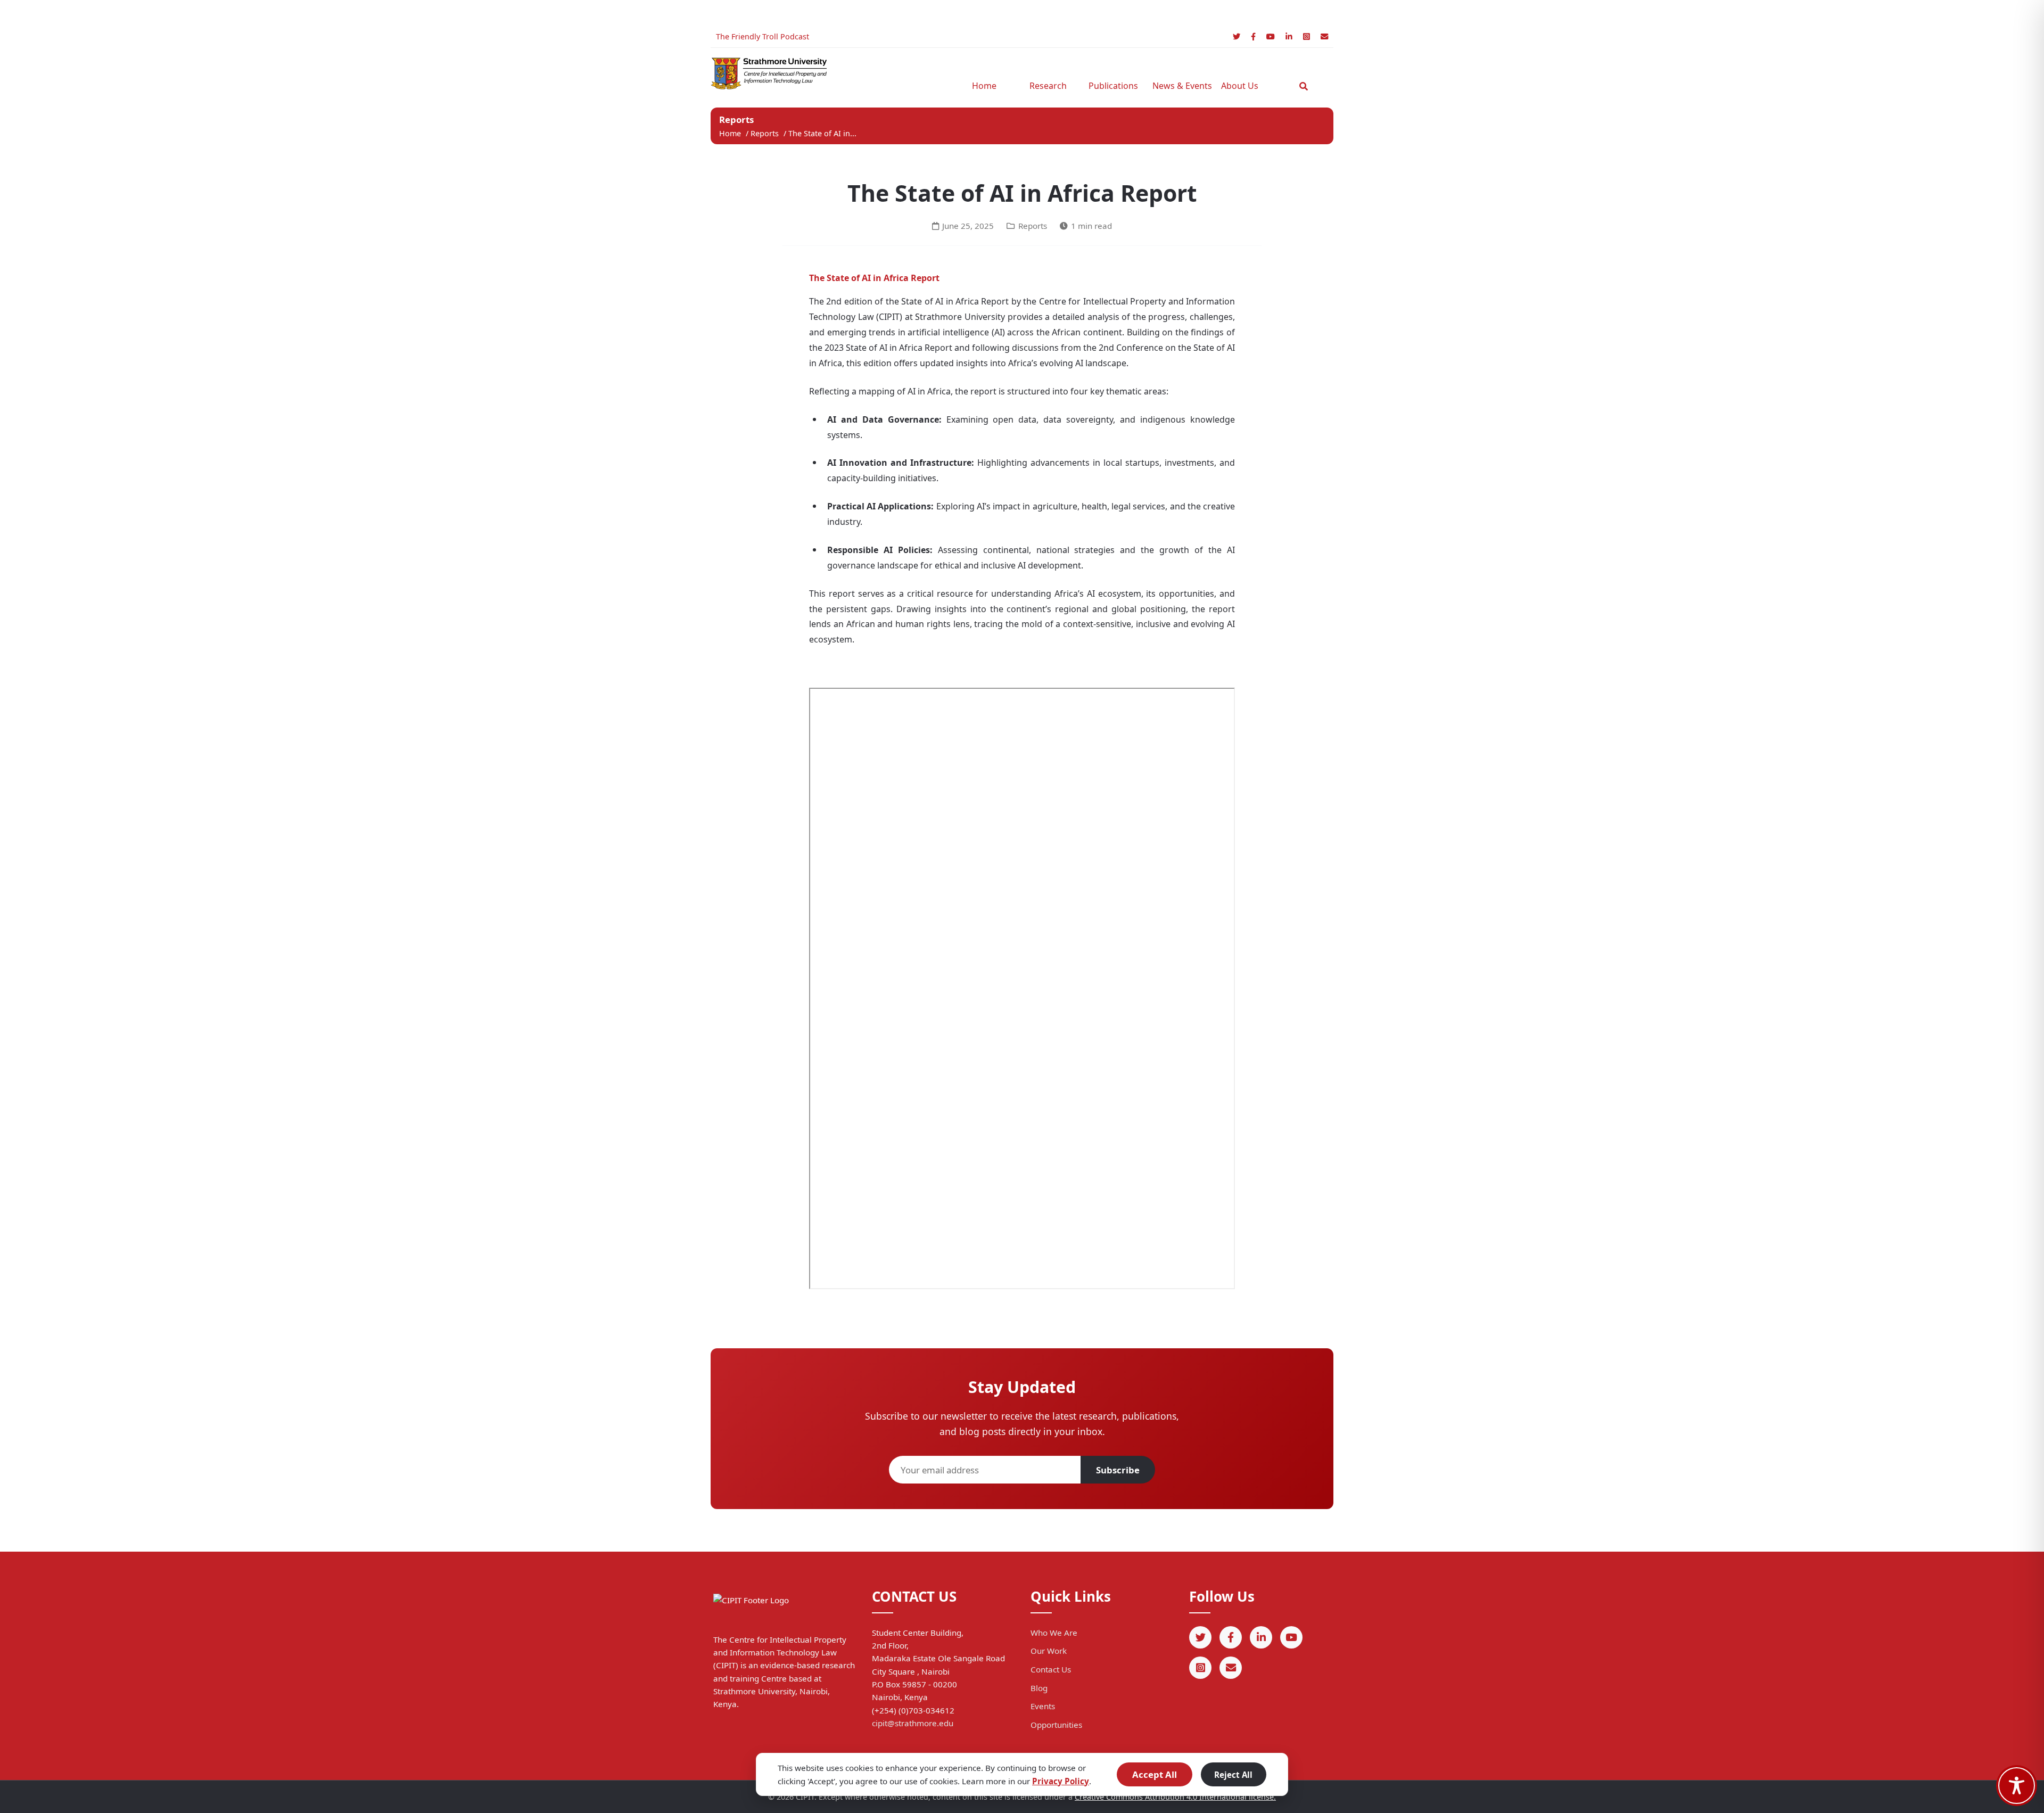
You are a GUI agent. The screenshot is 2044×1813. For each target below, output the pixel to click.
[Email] (1324, 36)
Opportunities (1056, 1725)
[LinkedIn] (1289, 36)
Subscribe (1118, 1470)
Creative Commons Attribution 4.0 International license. (1175, 1797)
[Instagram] (1307, 36)
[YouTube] (1271, 36)
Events (1043, 1706)
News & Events (1179, 86)
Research (1048, 86)
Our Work (1049, 1651)
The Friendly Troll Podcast (763, 36)
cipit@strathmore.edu (913, 1723)
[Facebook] (1253, 36)
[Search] (1304, 86)
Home (984, 86)
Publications (1113, 86)
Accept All (1155, 1774)
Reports (766, 133)
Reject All (1233, 1775)
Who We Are (1054, 1633)
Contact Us (1051, 1669)
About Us (1240, 86)
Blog (1039, 1688)
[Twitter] (1237, 36)
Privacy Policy (1061, 1781)
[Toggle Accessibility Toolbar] (2017, 1786)
